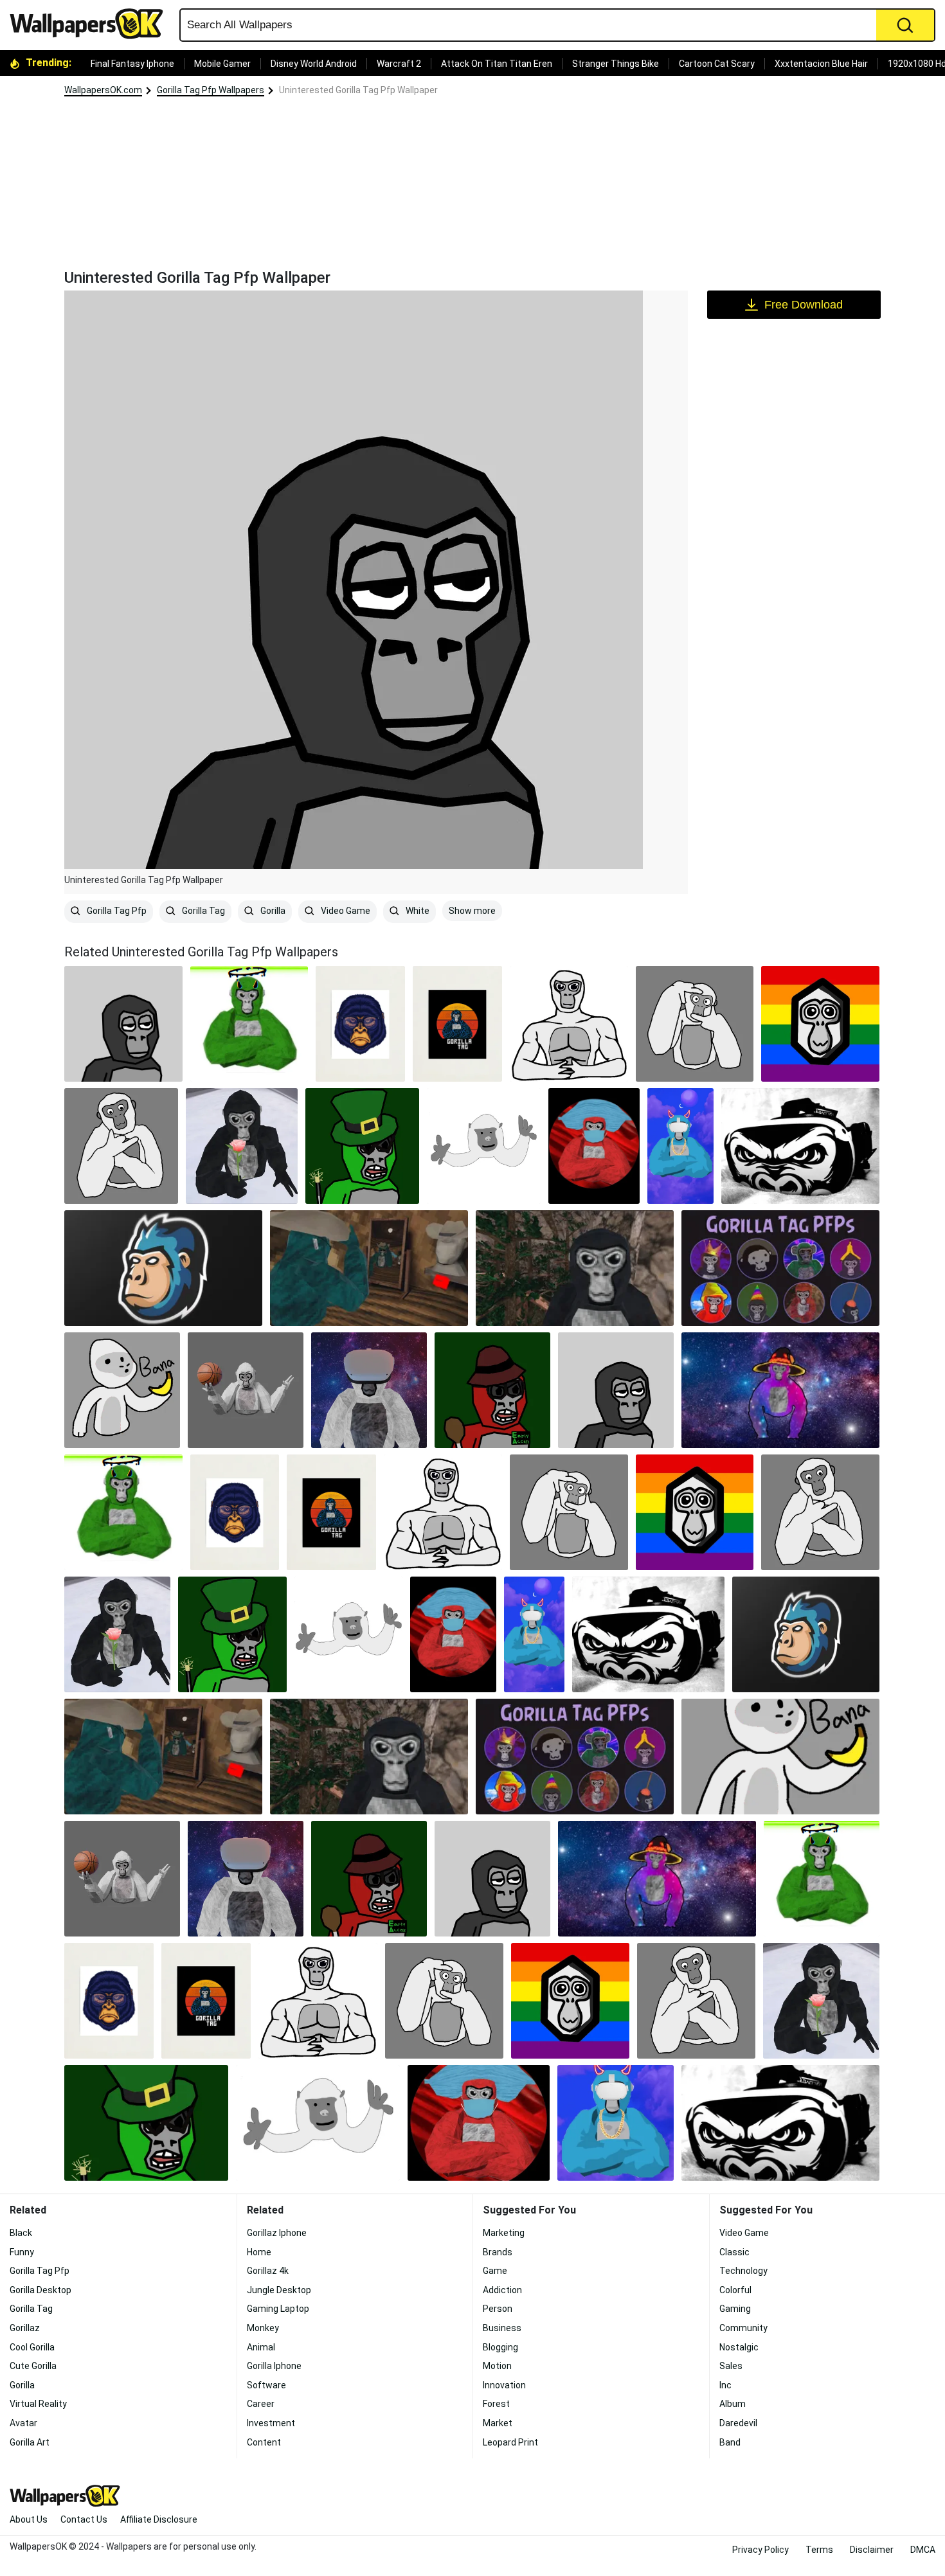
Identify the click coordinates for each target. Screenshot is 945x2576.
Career (261, 2404)
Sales (731, 2366)
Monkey (263, 2328)
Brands (498, 2252)
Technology (743, 2271)
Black (21, 2233)
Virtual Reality (38, 2404)
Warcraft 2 (399, 64)
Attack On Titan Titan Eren (497, 64)
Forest (496, 2404)
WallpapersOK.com (103, 90)
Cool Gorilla (32, 2347)
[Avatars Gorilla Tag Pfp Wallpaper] (780, 1268)
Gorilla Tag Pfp (116, 911)
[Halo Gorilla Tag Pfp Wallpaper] (249, 1024)
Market (498, 2423)
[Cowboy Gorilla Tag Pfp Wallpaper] (369, 1268)
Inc (725, 2385)
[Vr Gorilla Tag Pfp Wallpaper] (800, 1146)
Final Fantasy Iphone (132, 64)
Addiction (502, 2290)
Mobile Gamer (222, 64)
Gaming (735, 2309)
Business (502, 2328)
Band (730, 2442)
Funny (22, 2252)
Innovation (504, 2385)
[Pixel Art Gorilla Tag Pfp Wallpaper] (575, 1268)
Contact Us (84, 2519)
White (417, 911)
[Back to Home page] (91, 24)
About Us (29, 2519)
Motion (497, 2366)
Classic (734, 2252)
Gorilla (272, 911)
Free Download (804, 305)
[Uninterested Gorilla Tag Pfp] (123, 1024)
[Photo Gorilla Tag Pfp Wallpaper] (695, 1024)
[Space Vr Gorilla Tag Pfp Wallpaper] (369, 1390)
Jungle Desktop (279, 2290)
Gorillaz (25, 2328)
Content (264, 2442)
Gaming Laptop (278, 2309)
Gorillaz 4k (268, 2271)
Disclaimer (872, 2550)
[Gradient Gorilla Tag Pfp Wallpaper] (457, 1024)
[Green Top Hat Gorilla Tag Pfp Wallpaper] (362, 1146)
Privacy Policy (760, 2550)
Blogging (500, 2347)
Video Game (345, 911)
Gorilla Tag (203, 911)
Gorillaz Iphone (277, 2233)
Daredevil (738, 2423)
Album (733, 2404)
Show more (472, 911)
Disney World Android (314, 64)
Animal (261, 2347)
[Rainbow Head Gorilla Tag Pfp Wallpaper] (820, 1024)
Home (259, 2252)
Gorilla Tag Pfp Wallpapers (211, 90)
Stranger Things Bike (616, 64)
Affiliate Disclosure (159, 2519)
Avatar (23, 2423)
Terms (819, 2550)
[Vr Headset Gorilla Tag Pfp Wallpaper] (680, 1146)
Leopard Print (510, 2442)
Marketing (504, 2233)
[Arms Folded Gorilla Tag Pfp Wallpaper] (569, 1024)
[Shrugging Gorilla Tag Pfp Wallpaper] (246, 1390)
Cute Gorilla (33, 2366)
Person (498, 2309)
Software (266, 2385)
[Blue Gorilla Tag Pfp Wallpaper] (163, 1268)
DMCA (923, 2550)
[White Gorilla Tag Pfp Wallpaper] (484, 1146)
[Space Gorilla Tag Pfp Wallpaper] (780, 1390)
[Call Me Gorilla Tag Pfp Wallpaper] (121, 1146)
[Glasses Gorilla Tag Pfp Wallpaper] (360, 1024)
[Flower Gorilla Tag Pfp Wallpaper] (242, 1146)
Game (495, 2271)
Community (743, 2328)
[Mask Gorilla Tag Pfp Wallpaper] (594, 1146)
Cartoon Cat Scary (717, 64)
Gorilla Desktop (40, 2290)
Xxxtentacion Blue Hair (821, 64)
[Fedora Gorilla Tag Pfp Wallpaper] (492, 1390)
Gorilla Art (30, 2442)
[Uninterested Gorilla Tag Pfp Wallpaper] (616, 1390)
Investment (271, 2423)
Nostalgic (739, 2347)
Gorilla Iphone (274, 2366)
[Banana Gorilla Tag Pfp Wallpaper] (122, 1390)
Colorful (735, 2290)
